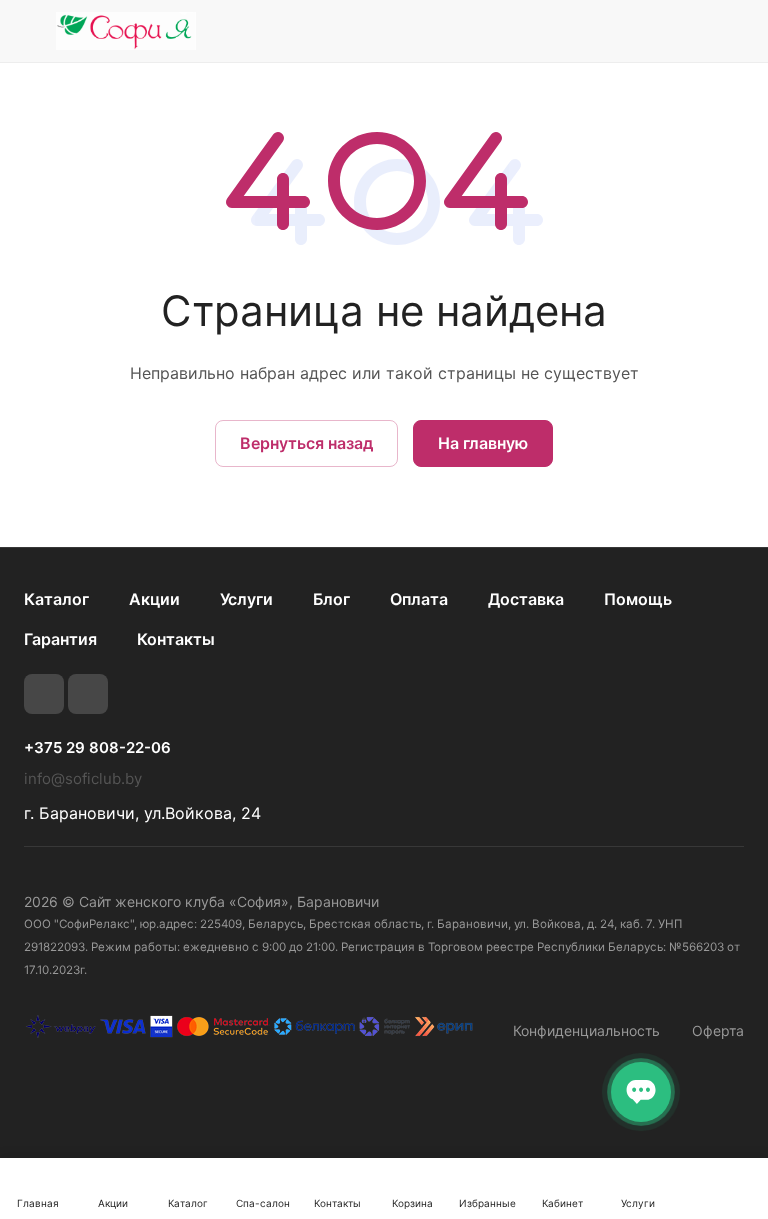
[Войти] (629, 31)
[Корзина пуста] (730, 31)
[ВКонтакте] (44, 694)
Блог (331, 599)
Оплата (419, 599)
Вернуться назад (306, 443)
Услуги (246, 599)
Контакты (176, 639)
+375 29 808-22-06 (97, 748)
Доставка (526, 599)
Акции (154, 599)
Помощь (638, 599)
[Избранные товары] (679, 31)
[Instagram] (88, 694)
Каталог (56, 599)
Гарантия (60, 639)
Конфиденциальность (586, 1030)
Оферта (718, 1030)
